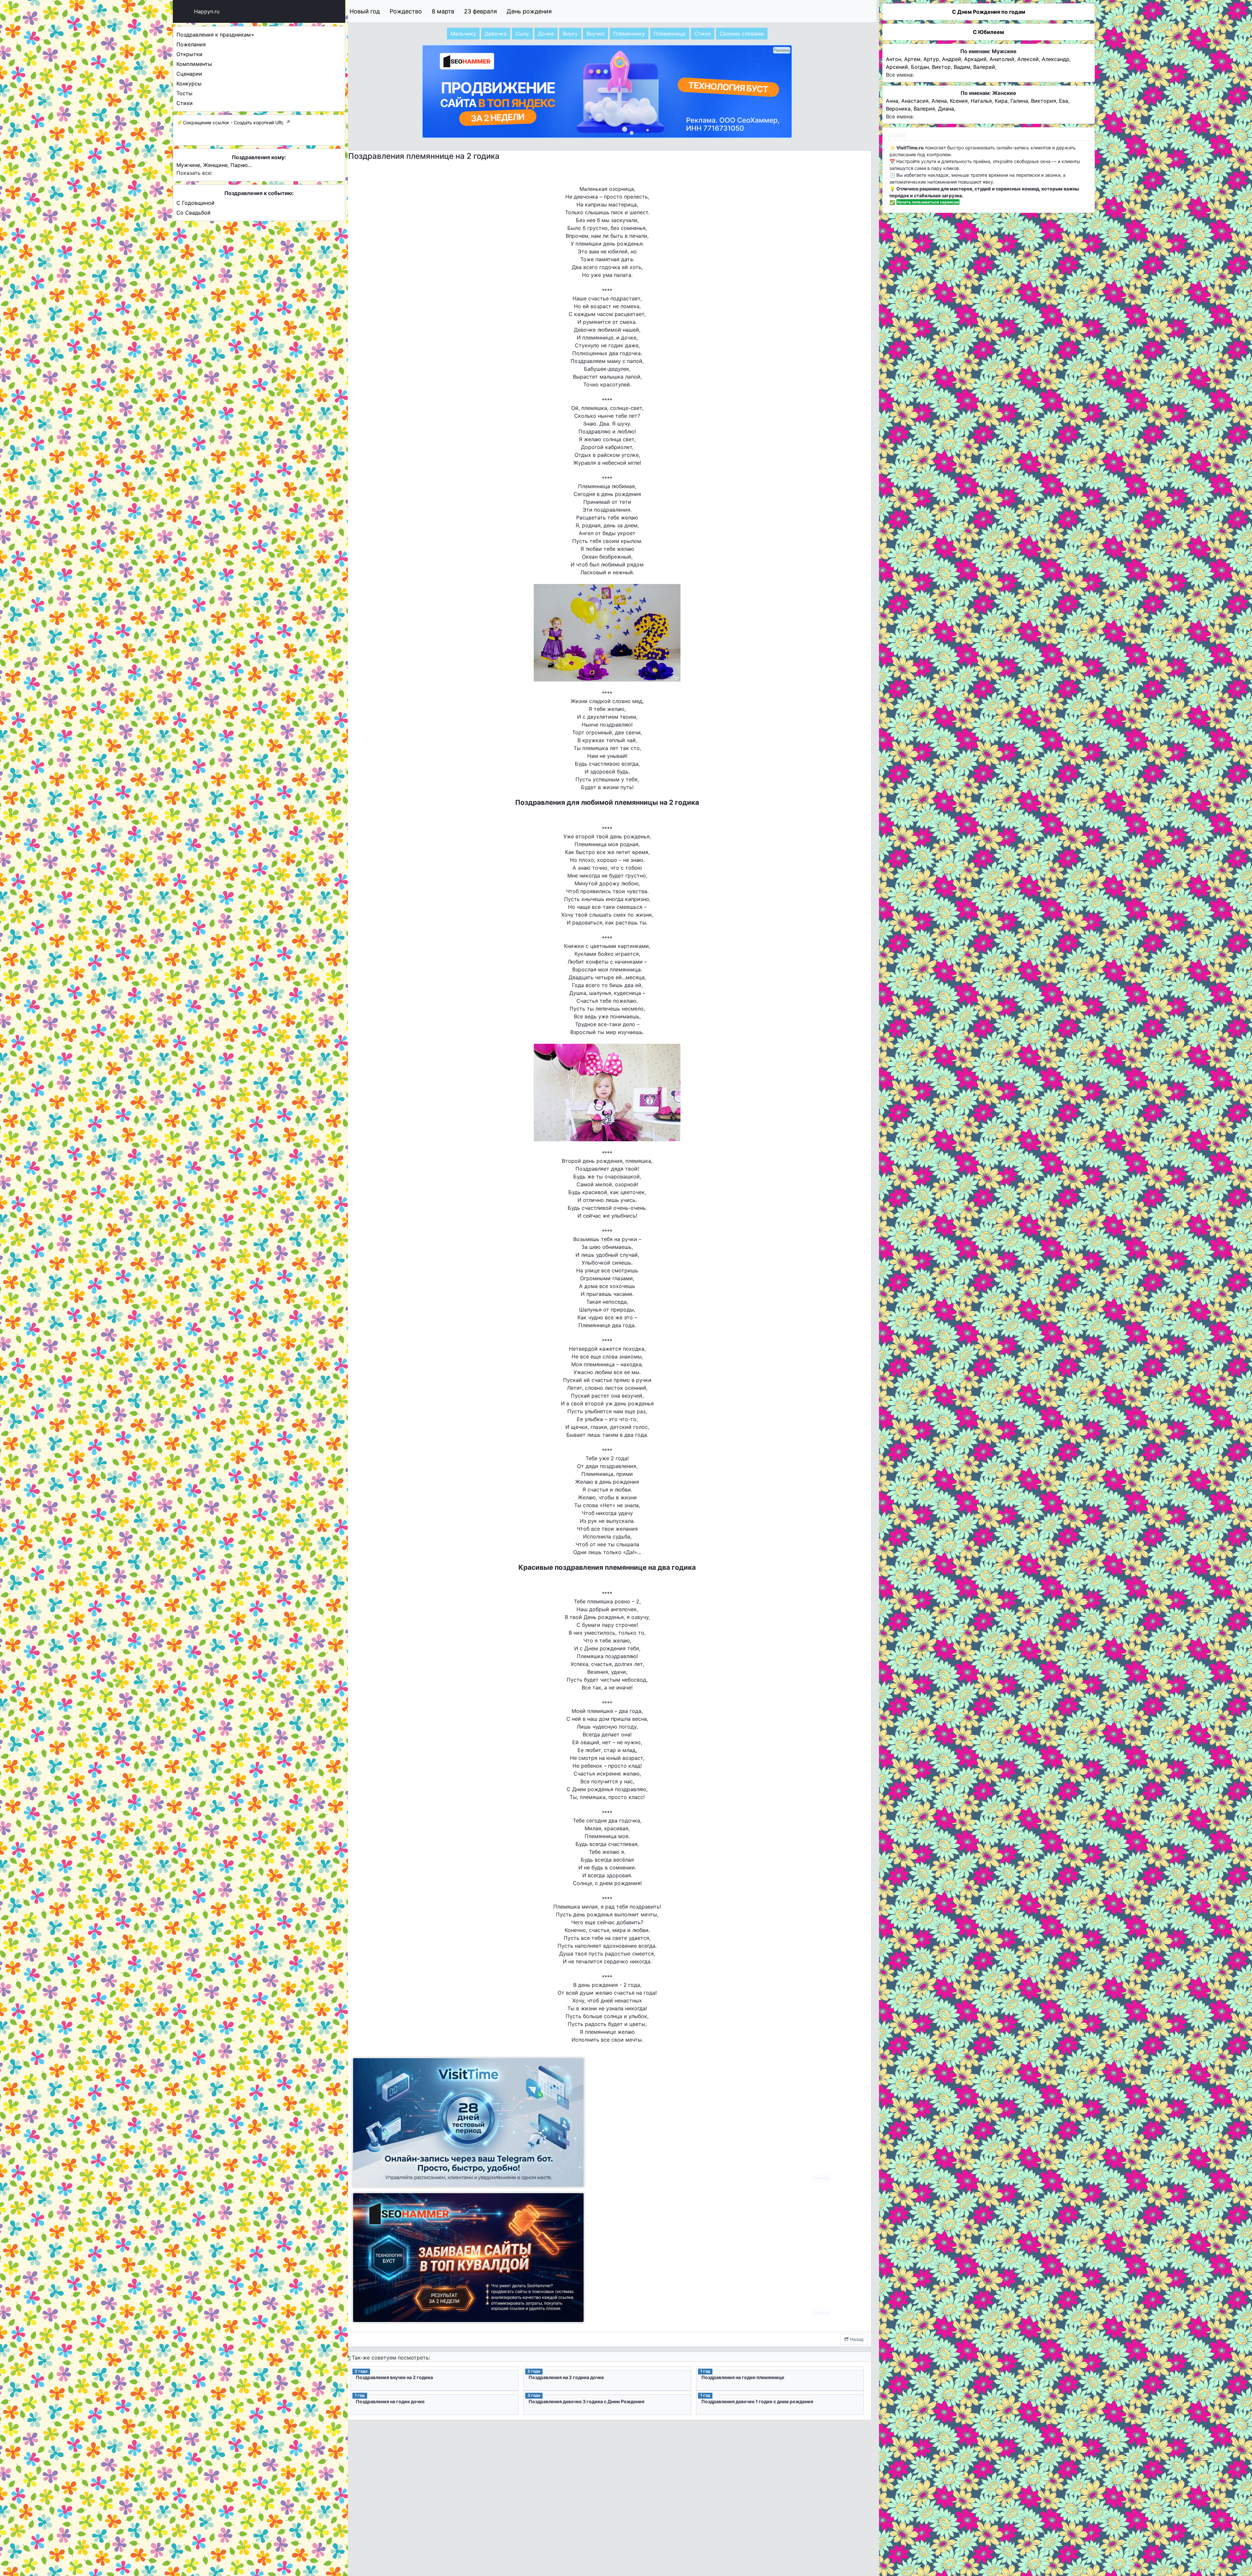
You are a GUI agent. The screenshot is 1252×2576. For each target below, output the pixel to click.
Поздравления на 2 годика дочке (566, 2377)
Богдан (920, 67)
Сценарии (189, 74)
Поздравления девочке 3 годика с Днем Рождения (586, 2401)
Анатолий (1002, 59)
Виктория (1043, 101)
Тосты (184, 93)
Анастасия (915, 101)
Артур (931, 59)
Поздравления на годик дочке (390, 2401)
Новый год (365, 11)
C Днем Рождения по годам (989, 12)
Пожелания (191, 44)
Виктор (941, 67)
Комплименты (194, 64)
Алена (939, 101)
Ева (1064, 101)
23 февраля (480, 11)
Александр (1056, 59)
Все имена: (900, 75)
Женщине (215, 165)
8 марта (443, 11)
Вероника (898, 109)
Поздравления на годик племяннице (743, 2377)
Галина (1019, 101)
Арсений (897, 67)
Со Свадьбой (194, 213)
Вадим (962, 67)
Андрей (952, 59)
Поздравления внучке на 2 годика (394, 2377)
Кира (1001, 101)
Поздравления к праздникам (214, 35)
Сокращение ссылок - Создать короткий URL (233, 122)
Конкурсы (189, 83)
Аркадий (975, 59)
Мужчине (188, 165)
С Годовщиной (195, 203)
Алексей (1028, 59)
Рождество (406, 11)
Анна (892, 101)
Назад (856, 2339)
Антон (894, 59)
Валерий (984, 67)
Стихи (185, 103)
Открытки (189, 54)
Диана (946, 109)
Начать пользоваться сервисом (928, 202)
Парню (239, 165)
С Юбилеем (988, 32)
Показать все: (194, 173)
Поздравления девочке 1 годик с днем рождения (757, 2401)
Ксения (959, 101)
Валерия (924, 109)
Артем (912, 59)
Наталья (981, 101)
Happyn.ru (207, 11)
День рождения (529, 11)
